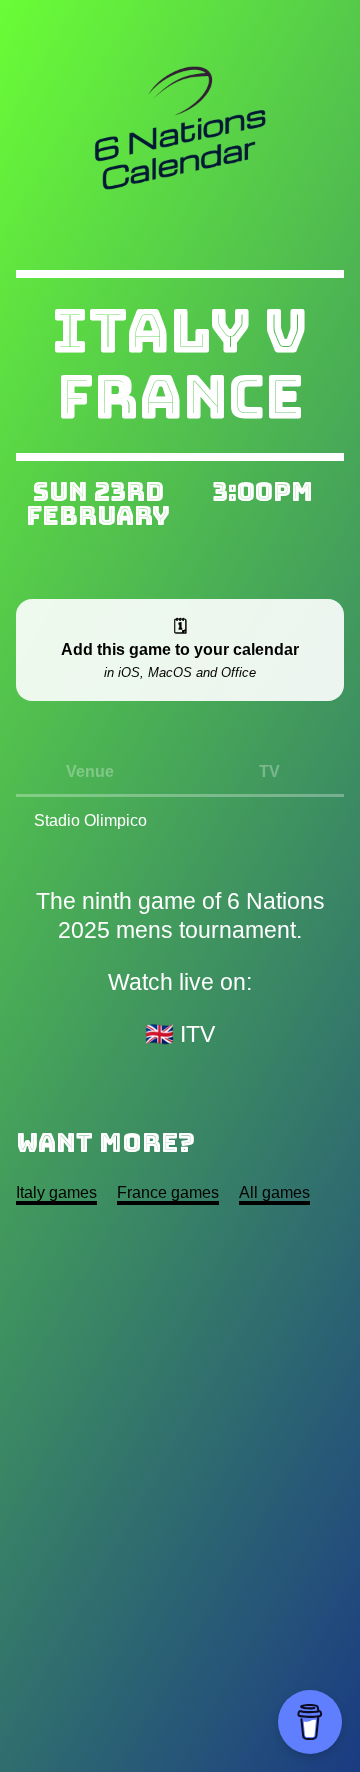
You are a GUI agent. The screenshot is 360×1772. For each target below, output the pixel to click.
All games (274, 1192)
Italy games (56, 1192)
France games (168, 1192)
